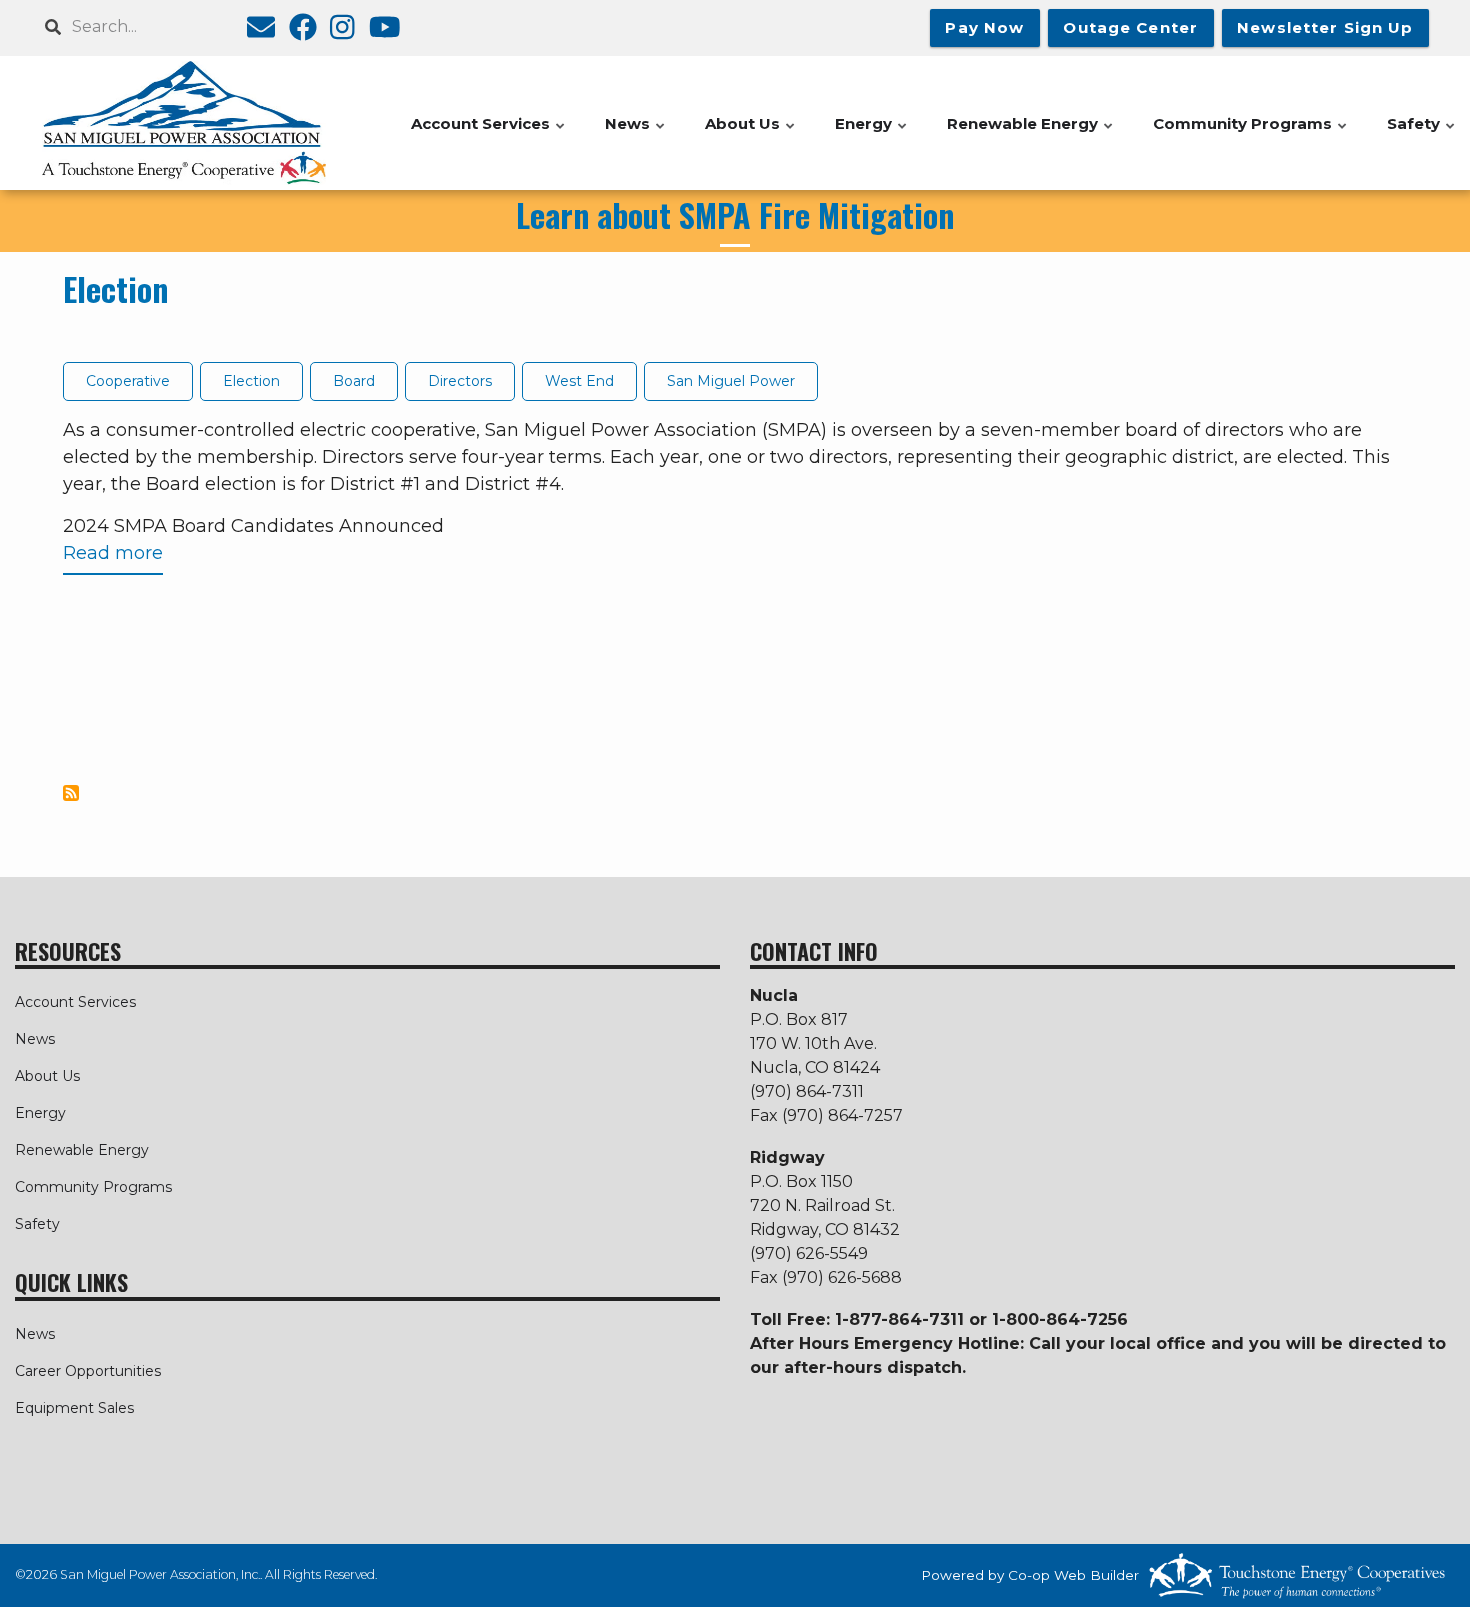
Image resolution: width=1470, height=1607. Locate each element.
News (35, 1039)
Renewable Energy (82, 1150)
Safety (37, 1224)
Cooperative (128, 381)
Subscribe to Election (71, 793)
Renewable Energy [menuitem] (1031, 134)
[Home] (184, 123)
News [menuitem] (636, 134)
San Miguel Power (731, 381)
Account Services (75, 1002)
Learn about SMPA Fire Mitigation (735, 214)
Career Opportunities (88, 1371)
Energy (40, 1113)
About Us (47, 1076)
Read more (113, 558)
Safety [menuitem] (1422, 134)
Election (115, 288)
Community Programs (93, 1187)
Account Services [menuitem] (489, 134)
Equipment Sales (74, 1408)
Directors (460, 381)
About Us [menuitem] (751, 134)
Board (354, 381)
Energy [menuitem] (872, 134)
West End (579, 381)
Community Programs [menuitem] (1251, 134)
